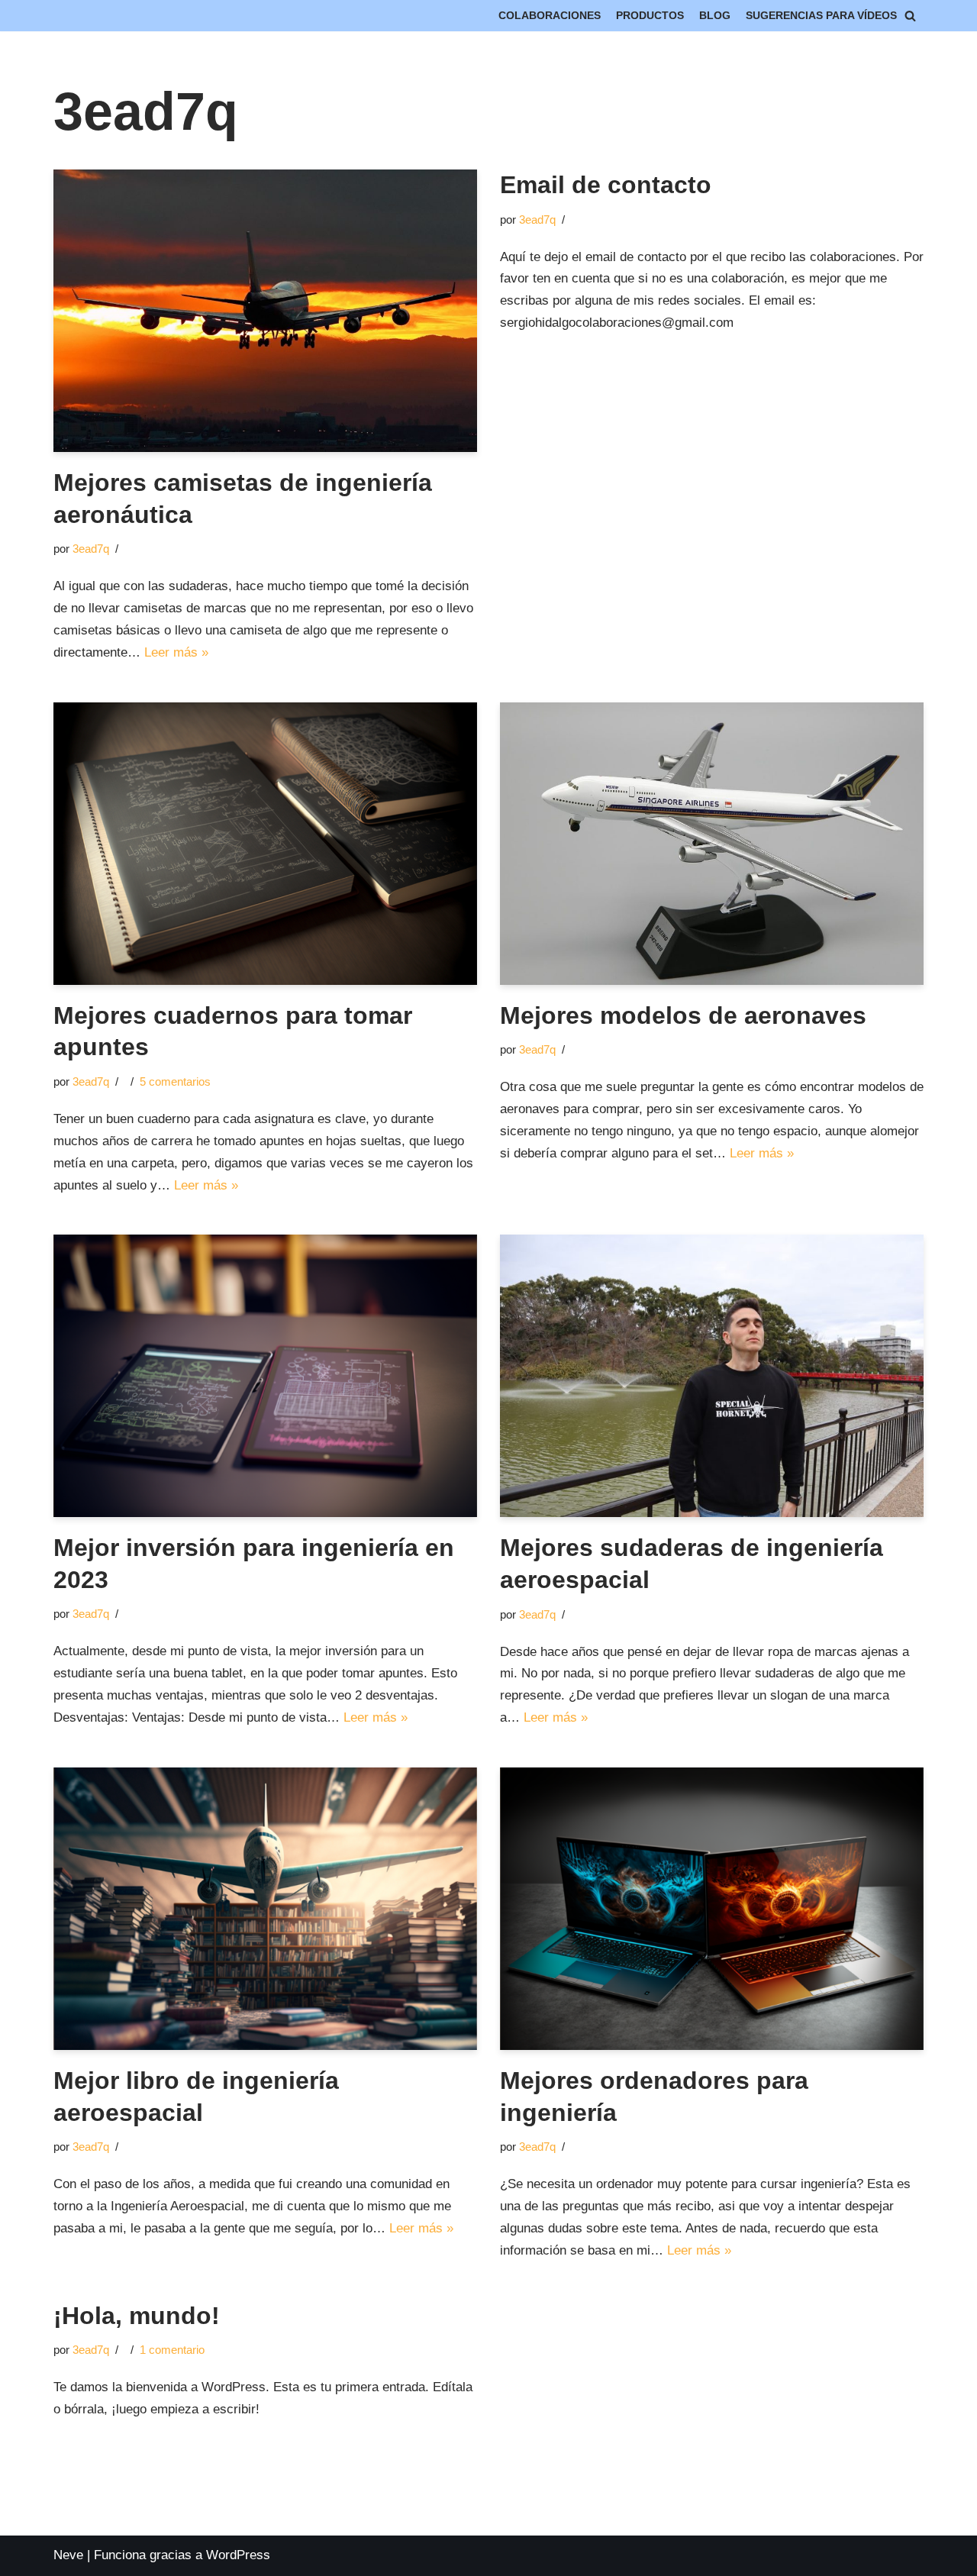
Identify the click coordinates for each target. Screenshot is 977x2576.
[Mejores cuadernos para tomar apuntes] (265, 844)
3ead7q (91, 549)
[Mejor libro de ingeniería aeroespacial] (265, 1909)
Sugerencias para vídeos (821, 16)
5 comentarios (175, 1081)
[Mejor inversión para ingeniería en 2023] (265, 1376)
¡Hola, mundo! (137, 2316)
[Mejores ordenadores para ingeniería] (712, 1909)
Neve (68, 2555)
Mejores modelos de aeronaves (683, 1015)
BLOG (715, 16)
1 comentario (172, 2350)
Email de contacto (606, 185)
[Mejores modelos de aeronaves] (712, 844)
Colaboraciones (550, 16)
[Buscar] (910, 16)
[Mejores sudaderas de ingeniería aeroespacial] (712, 1376)
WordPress (238, 2555)
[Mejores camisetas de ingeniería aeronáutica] (265, 311)
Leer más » (176, 652)
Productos (650, 16)
